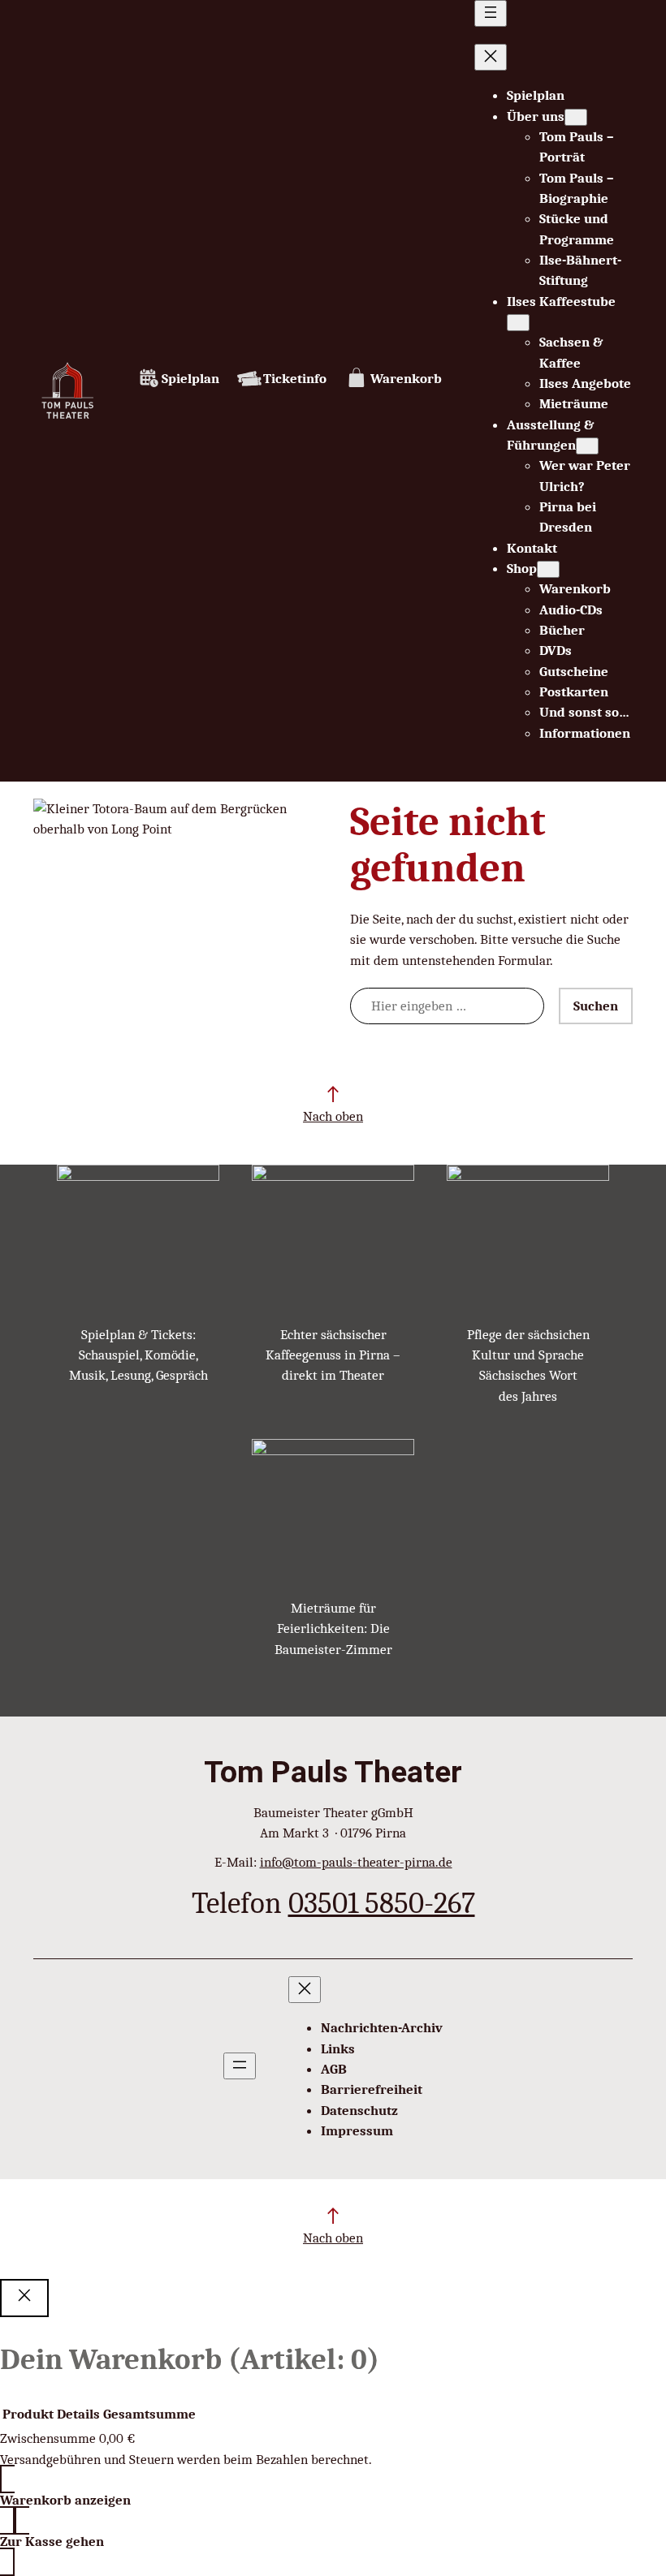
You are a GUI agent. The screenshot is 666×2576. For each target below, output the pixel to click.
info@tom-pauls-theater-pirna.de (356, 1862)
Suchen (596, 1006)
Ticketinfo (295, 379)
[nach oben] (333, 1094)
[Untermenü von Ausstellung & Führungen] (587, 446)
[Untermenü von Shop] (548, 569)
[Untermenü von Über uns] (576, 117)
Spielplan (190, 379)
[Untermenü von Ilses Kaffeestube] (518, 323)
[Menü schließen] (491, 57)
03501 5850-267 (382, 1903)
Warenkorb (406, 379)
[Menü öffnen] (491, 13)
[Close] (24, 2298)
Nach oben (333, 1116)
